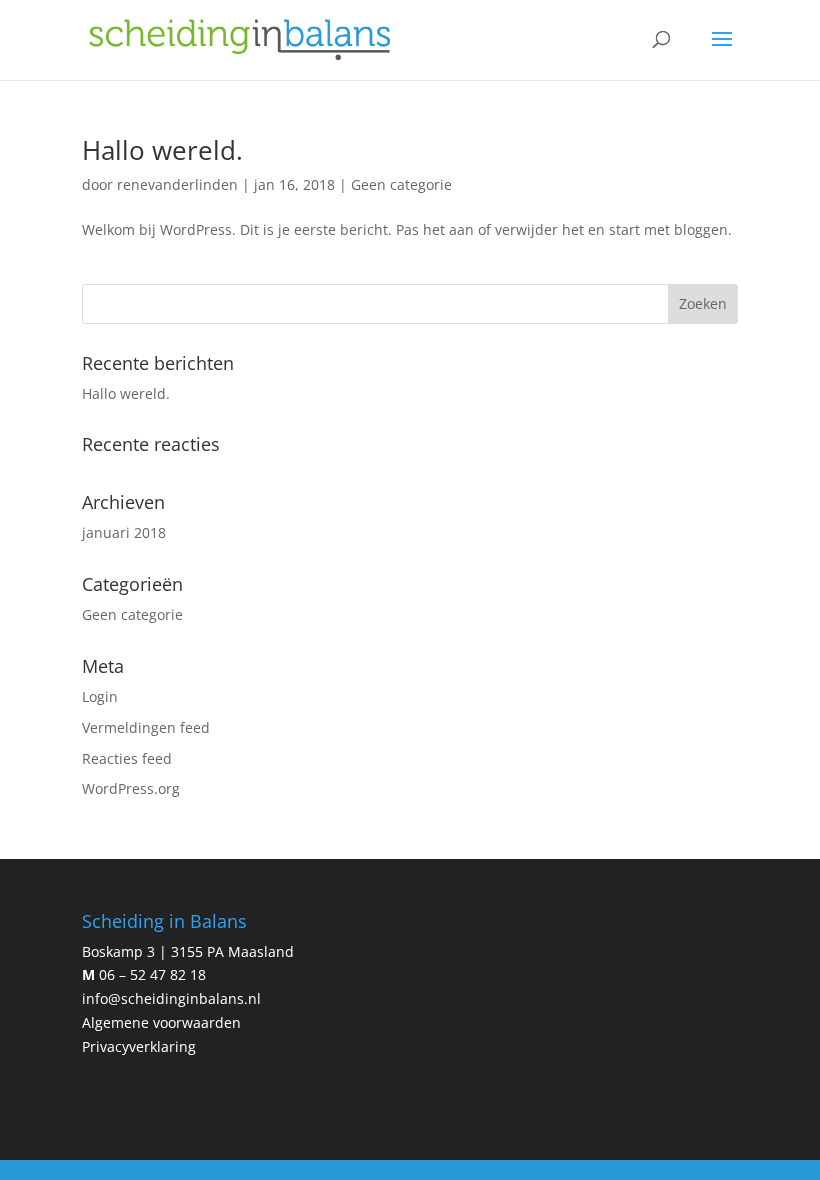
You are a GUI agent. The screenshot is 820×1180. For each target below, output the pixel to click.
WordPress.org (131, 788)
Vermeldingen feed (146, 727)
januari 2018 (124, 532)
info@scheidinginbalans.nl (171, 998)
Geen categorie (401, 184)
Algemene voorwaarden (161, 1022)
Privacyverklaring (139, 1046)
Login (100, 696)
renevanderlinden (177, 184)
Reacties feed (127, 758)
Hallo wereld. (162, 150)
